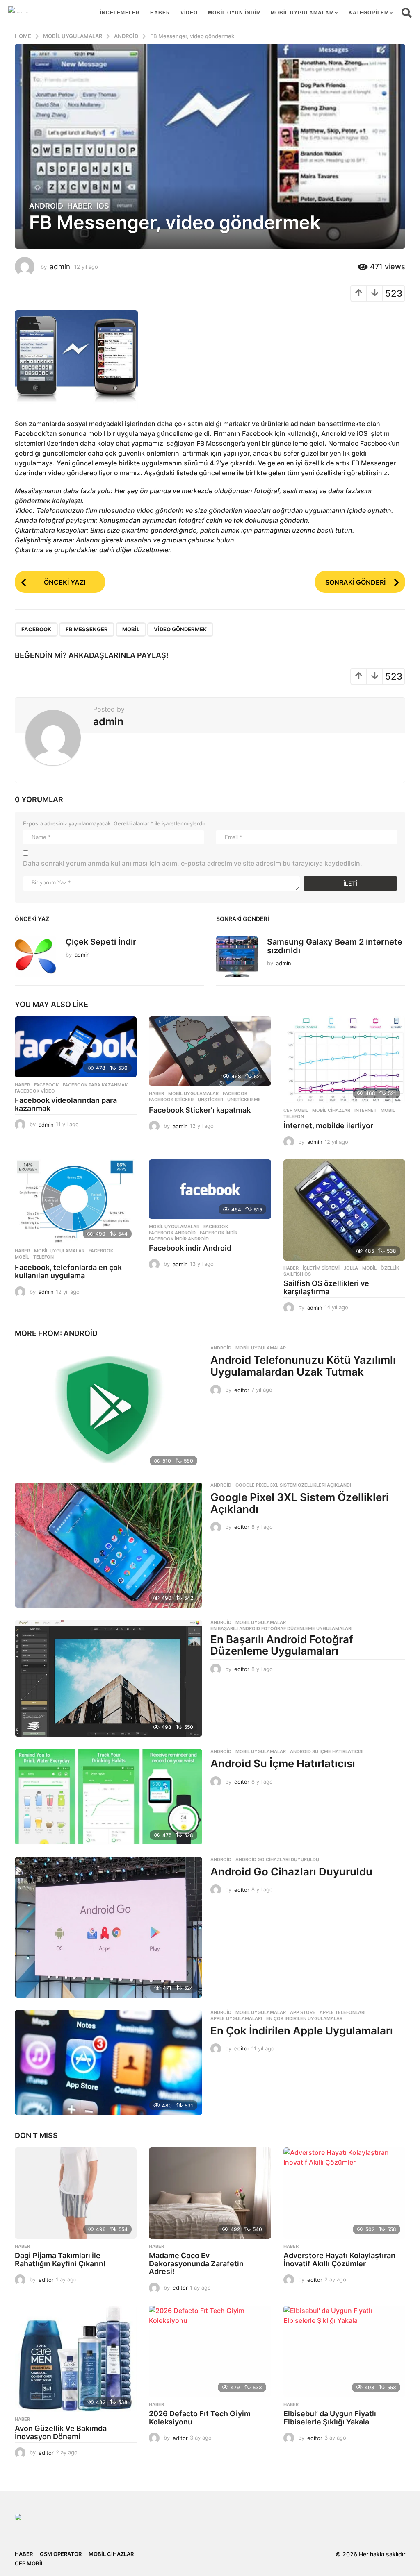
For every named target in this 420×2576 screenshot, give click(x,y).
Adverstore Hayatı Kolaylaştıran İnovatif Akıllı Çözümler (339, 2260)
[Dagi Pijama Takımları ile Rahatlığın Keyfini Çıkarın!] (76, 2193)
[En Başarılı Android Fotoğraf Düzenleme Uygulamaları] (108, 1678)
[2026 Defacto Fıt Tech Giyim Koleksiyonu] (210, 2351)
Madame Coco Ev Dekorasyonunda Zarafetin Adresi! (196, 2264)
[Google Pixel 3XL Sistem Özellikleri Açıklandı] (108, 1545)
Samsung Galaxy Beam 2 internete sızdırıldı (335, 946)
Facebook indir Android (190, 1248)
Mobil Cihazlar (331, 1110)
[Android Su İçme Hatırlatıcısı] (108, 1797)
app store (303, 2012)
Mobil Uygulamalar (302, 13)
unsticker (210, 1100)
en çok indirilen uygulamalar (304, 2018)
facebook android (172, 1233)
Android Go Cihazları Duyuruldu (277, 1859)
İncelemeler (120, 13)
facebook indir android (179, 1239)
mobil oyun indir (234, 13)
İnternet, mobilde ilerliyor (328, 1126)
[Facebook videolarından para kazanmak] (76, 1047)
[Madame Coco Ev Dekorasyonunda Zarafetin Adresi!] (210, 2193)
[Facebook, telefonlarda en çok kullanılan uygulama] (76, 1201)
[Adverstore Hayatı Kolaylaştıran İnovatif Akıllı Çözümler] (344, 2193)
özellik (390, 1268)
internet (365, 1110)
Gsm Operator (61, 2554)
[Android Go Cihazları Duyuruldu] (108, 1927)
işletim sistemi (321, 1268)
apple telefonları (342, 2012)
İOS (103, 206)
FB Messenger (87, 629)
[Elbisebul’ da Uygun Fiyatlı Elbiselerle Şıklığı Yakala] (344, 2351)
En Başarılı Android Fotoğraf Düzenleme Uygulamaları (281, 1628)
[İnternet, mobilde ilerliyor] (344, 1060)
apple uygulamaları (236, 2018)
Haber (160, 13)
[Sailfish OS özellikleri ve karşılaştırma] (344, 1210)
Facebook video (35, 1091)
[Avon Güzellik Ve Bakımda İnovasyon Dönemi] (76, 2359)
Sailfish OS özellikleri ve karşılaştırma (326, 1287)
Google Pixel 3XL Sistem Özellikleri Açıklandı (293, 1485)
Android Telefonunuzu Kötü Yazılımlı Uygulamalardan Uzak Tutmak (303, 1366)
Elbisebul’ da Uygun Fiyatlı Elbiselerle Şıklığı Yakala (330, 2418)
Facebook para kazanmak (95, 1085)
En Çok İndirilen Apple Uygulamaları (302, 2031)
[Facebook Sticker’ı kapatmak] (210, 1051)
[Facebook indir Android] (210, 1189)
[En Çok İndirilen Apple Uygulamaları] (108, 2062)
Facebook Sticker (171, 1100)
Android (46, 206)
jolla (351, 1268)
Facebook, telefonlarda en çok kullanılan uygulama (68, 1271)
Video (189, 13)
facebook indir (219, 1233)
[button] (407, 13)
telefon (294, 1116)
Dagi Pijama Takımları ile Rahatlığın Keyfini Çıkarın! (60, 2260)
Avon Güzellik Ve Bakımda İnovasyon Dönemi (61, 2432)
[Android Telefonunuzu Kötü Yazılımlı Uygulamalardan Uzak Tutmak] (108, 1408)
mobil (131, 629)
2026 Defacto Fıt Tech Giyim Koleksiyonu (200, 2418)
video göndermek (180, 629)
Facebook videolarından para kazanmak (66, 1104)
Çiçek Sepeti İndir (101, 942)
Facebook (36, 629)
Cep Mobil (296, 1110)
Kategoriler (369, 13)
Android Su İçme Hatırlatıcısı (327, 1751)
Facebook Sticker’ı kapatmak (200, 1110)
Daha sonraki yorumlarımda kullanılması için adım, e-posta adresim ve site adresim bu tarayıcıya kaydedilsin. (193, 863)
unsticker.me (244, 1100)
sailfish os (297, 1274)
